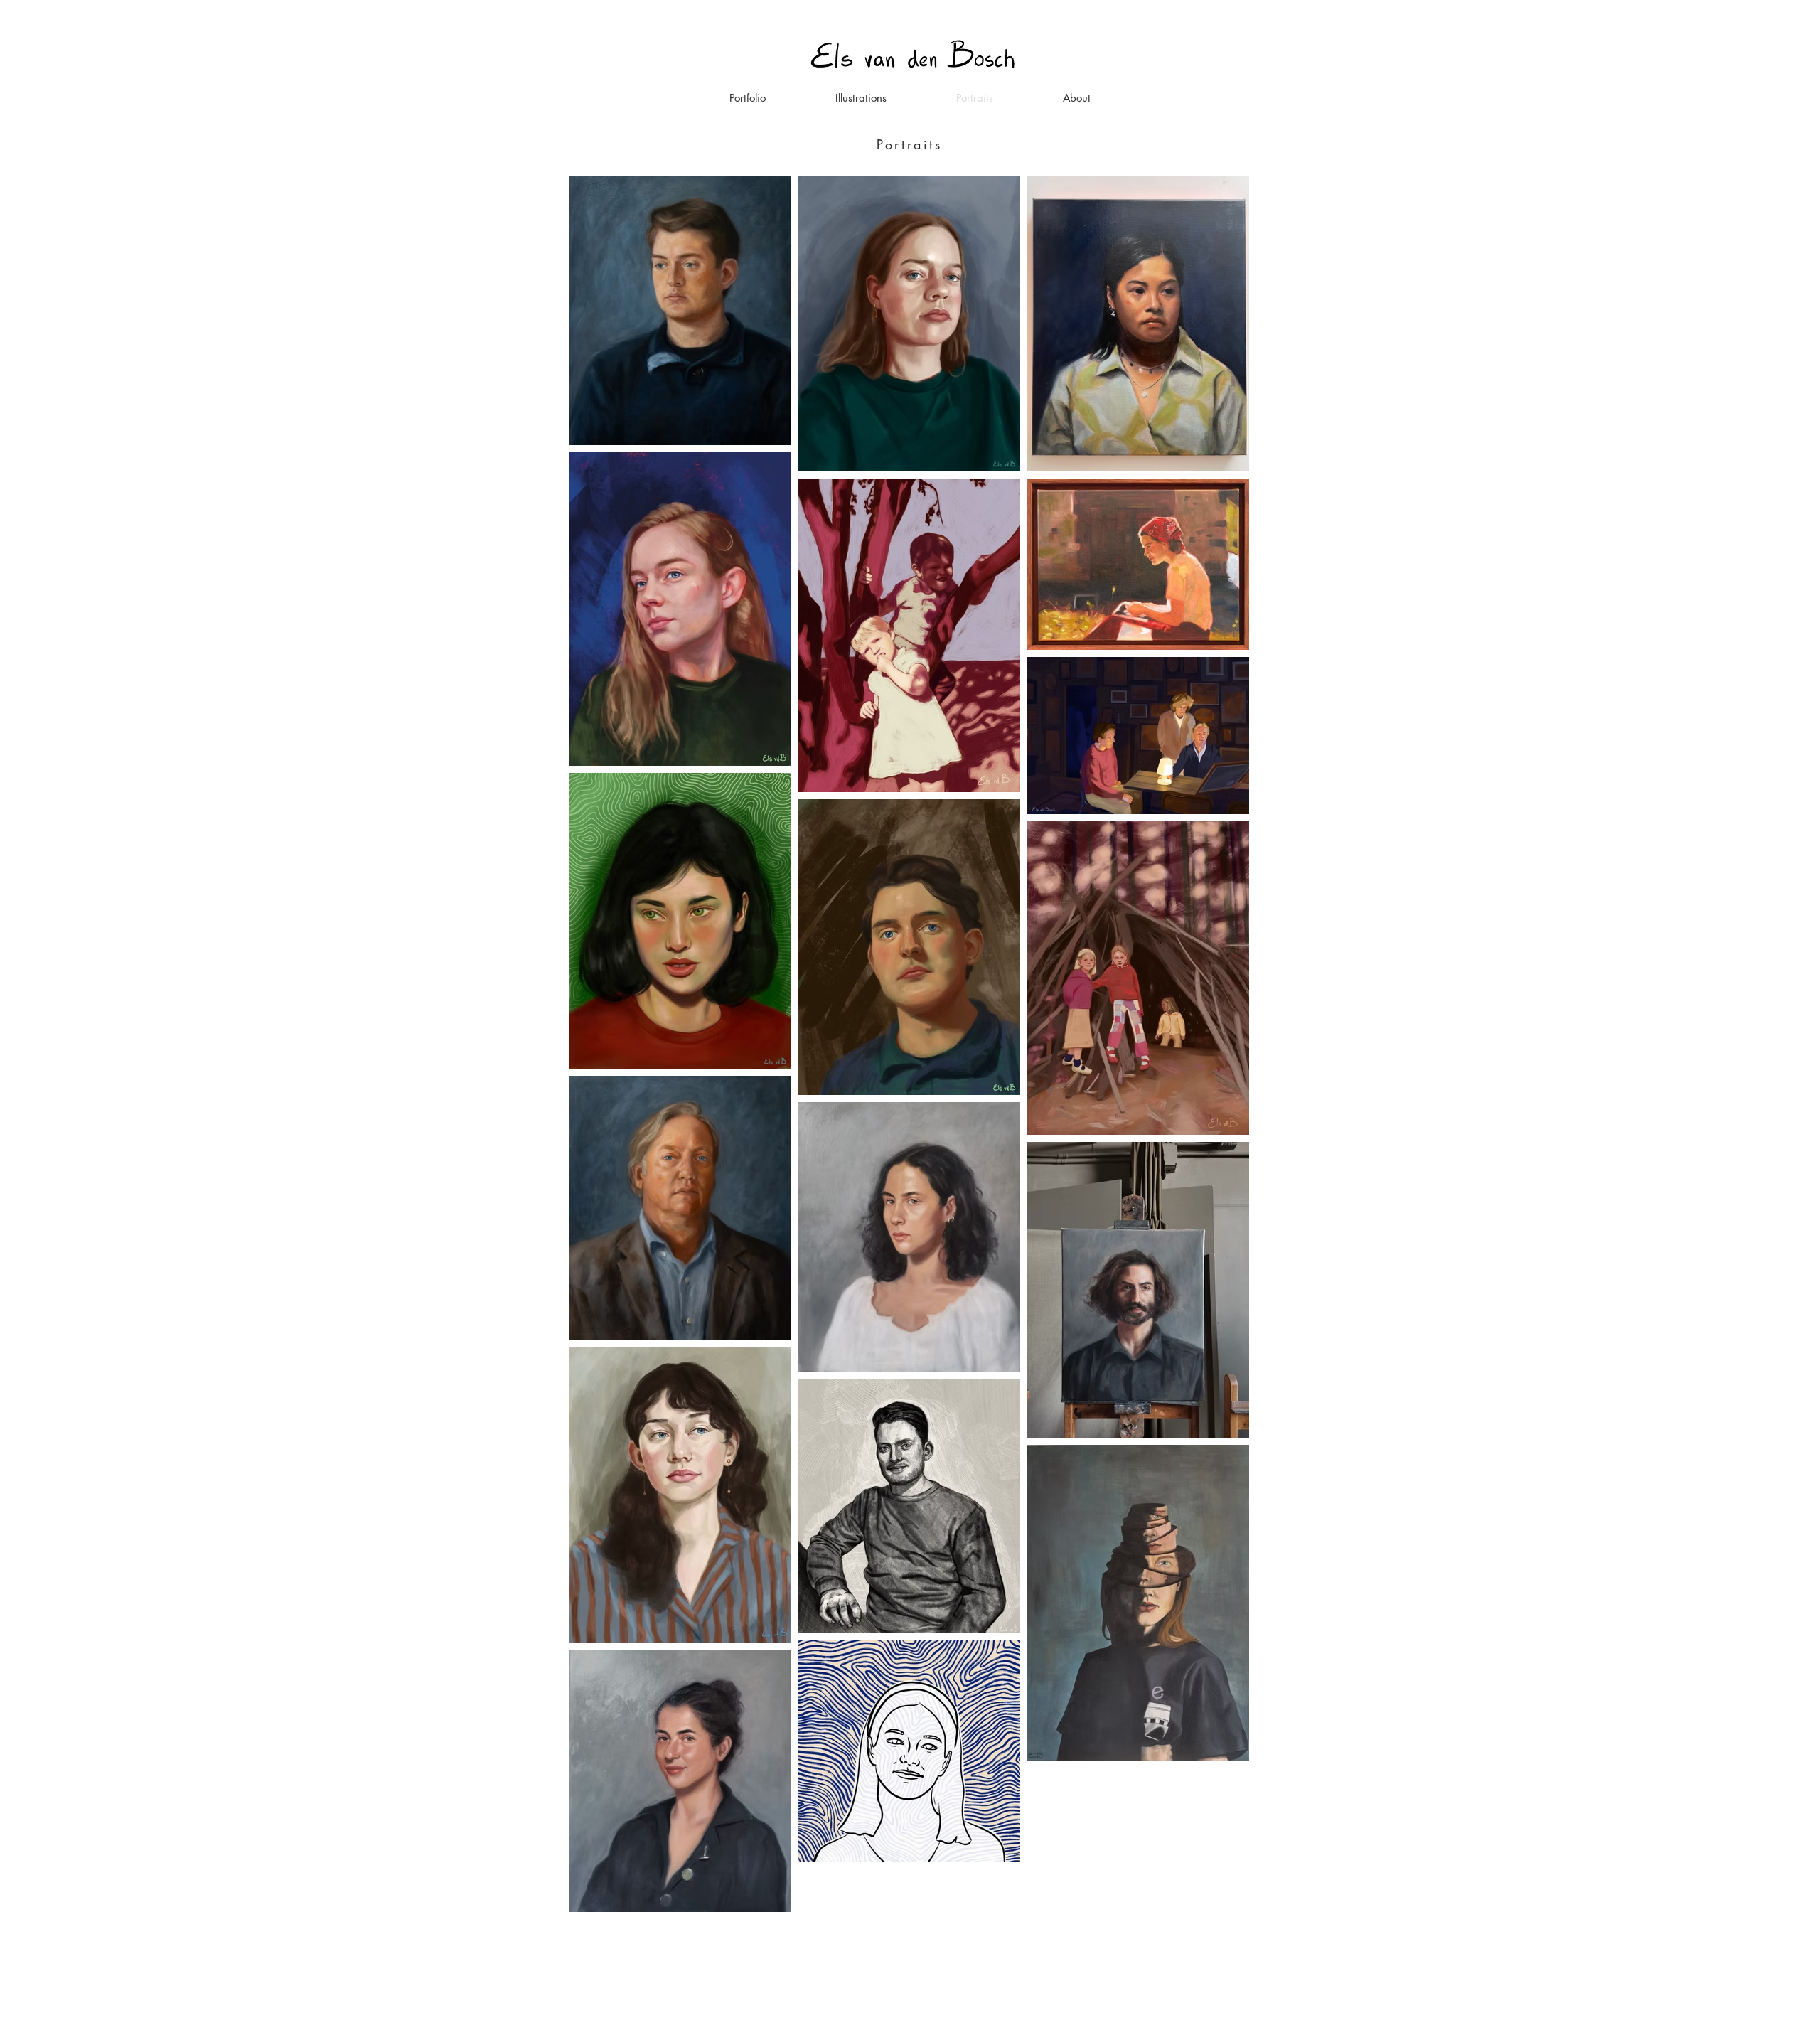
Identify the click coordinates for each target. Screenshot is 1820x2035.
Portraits (909, 144)
